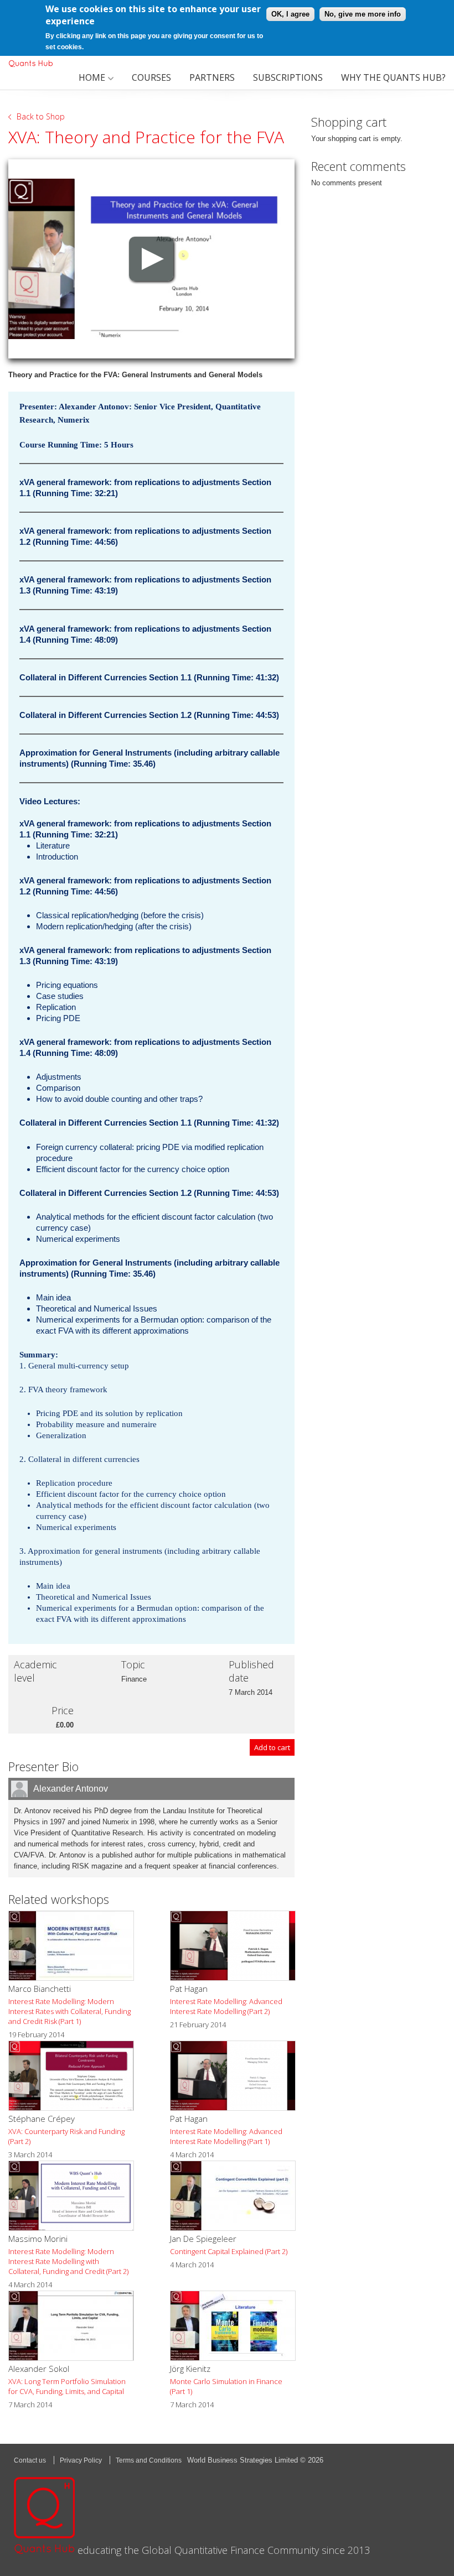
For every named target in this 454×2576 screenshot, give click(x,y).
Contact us (30, 2460)
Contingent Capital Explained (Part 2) (229, 2251)
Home (92, 77)
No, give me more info (363, 14)
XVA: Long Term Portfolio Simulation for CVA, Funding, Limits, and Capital (67, 2386)
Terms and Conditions (149, 2460)
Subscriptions (288, 77)
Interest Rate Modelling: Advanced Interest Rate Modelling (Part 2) (226, 2006)
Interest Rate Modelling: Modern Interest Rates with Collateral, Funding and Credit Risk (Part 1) (69, 2011)
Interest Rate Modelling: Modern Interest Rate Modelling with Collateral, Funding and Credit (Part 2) (68, 2261)
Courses (151, 77)
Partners (212, 77)
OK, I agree (290, 14)
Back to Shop (41, 116)
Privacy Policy (81, 2460)
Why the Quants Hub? (393, 77)
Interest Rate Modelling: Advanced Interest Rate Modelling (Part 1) (226, 2136)
